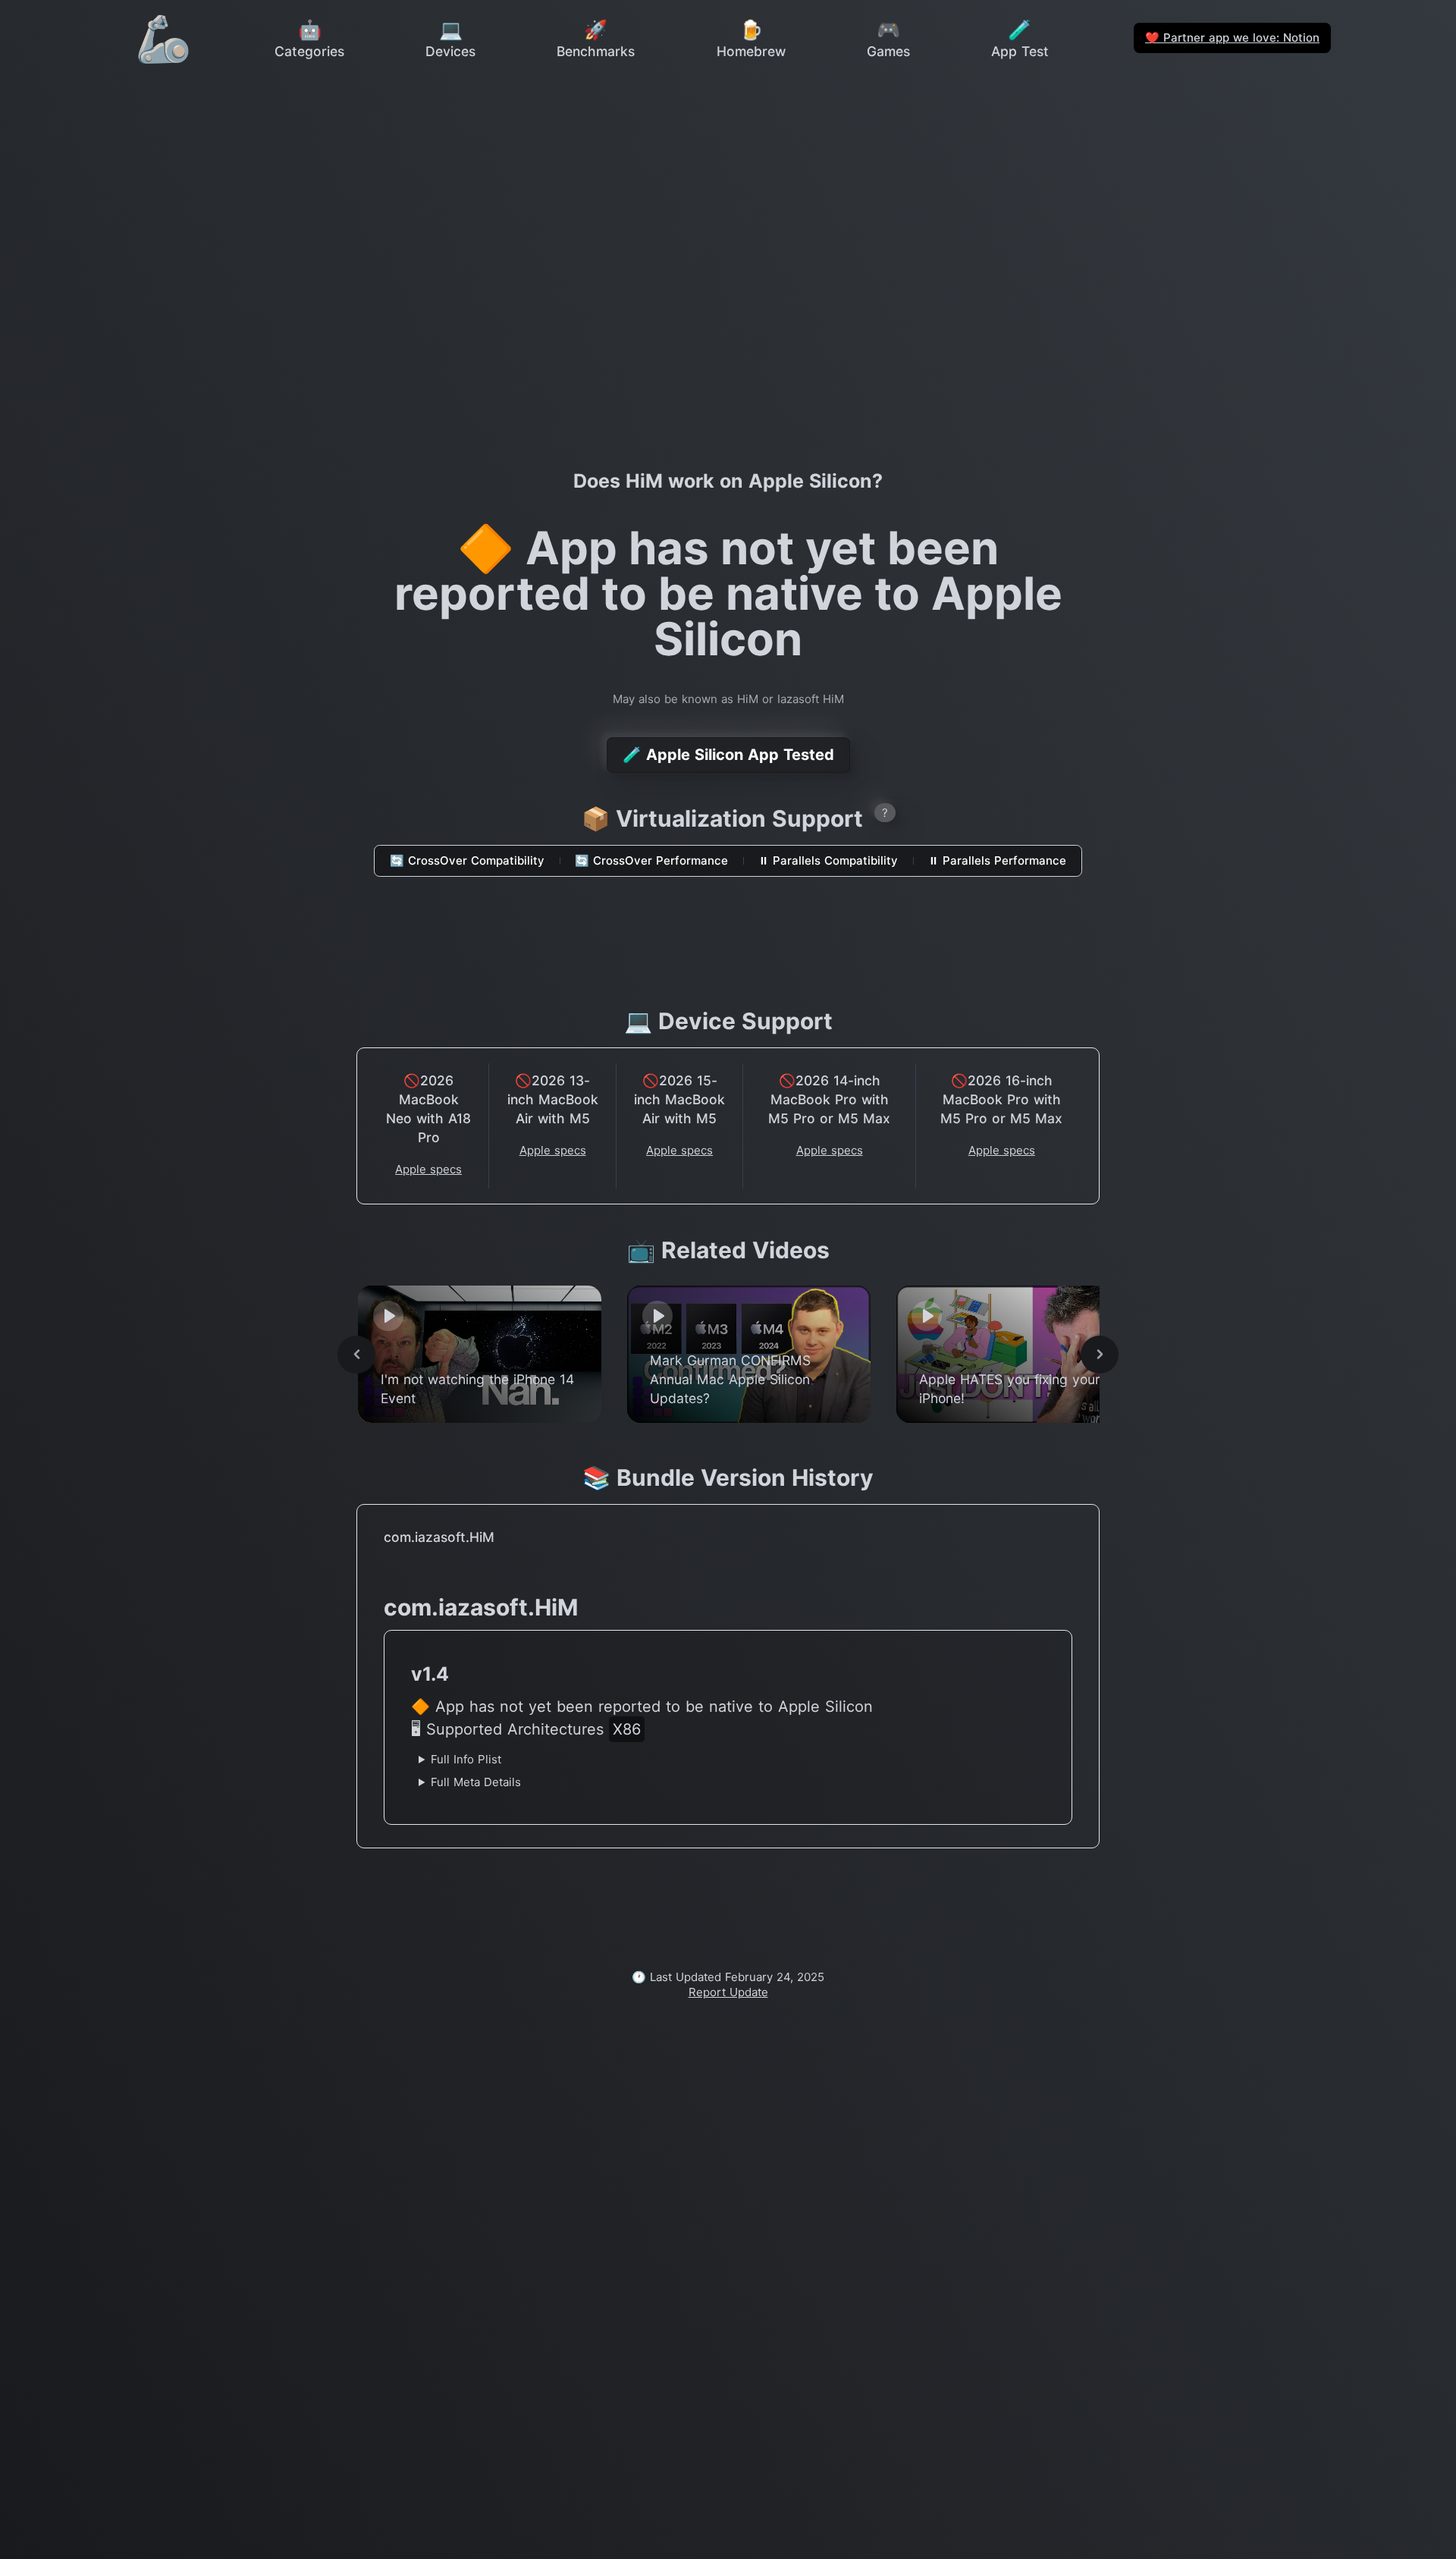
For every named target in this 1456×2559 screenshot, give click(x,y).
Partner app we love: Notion (1232, 38)
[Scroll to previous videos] (356, 1355)
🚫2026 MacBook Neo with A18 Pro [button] (428, 1109)
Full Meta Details (476, 1782)
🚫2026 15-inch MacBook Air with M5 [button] (679, 1099)
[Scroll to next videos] (1100, 1355)
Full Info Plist (466, 1759)
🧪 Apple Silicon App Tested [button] (728, 755)
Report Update (728, 1992)
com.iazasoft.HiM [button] (439, 1537)
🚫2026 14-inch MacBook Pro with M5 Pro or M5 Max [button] (829, 1099)
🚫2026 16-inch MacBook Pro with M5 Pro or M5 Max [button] (1001, 1099)
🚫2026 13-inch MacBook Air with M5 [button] (553, 1099)
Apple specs (428, 1169)
